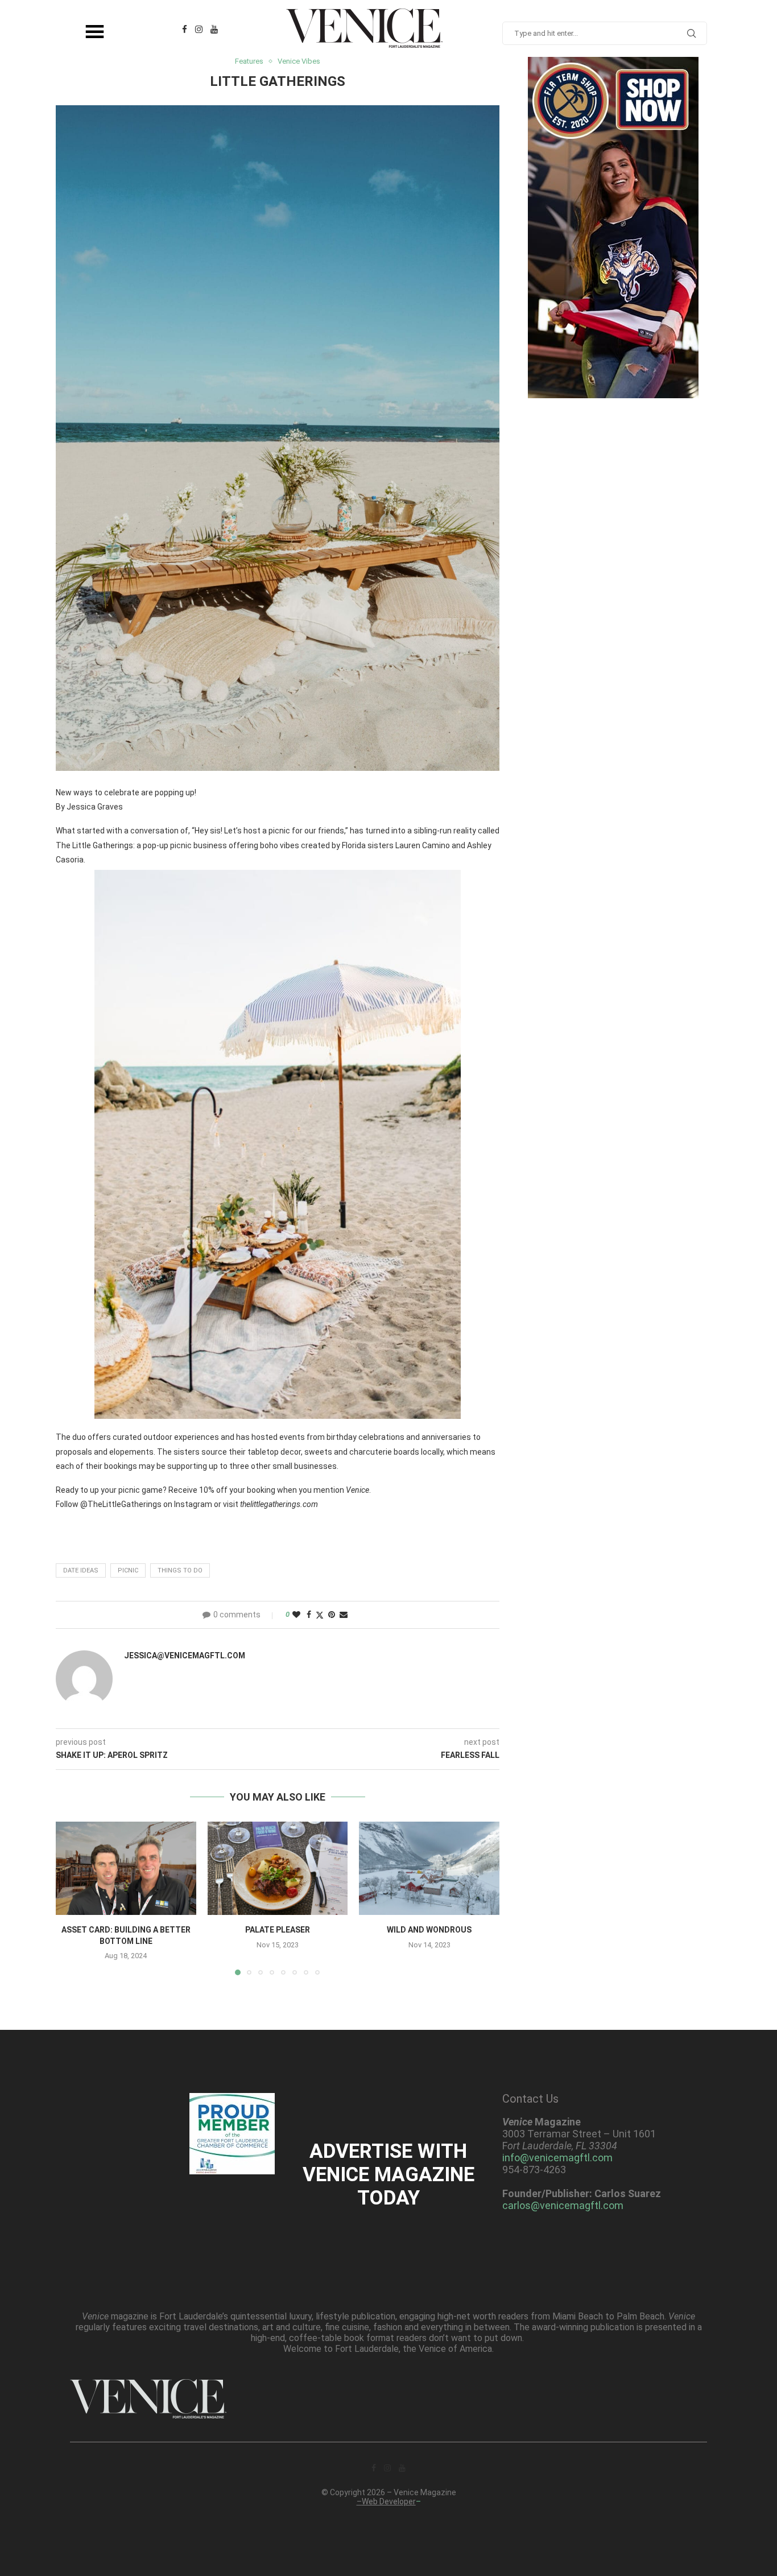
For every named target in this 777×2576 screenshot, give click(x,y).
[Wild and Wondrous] (429, 1868)
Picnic (128, 1570)
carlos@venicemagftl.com (563, 2205)
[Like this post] (296, 1615)
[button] (71, 1898)
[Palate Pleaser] (278, 1868)
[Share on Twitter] (320, 1615)
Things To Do (180, 1570)
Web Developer (389, 2501)
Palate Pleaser (278, 1930)
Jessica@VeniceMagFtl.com (185, 1656)
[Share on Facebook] (309, 1615)
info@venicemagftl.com (557, 2158)
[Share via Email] (344, 1615)
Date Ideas (81, 1570)
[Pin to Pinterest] (332, 1615)
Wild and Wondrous (429, 1930)
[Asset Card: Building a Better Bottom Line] (126, 1868)
